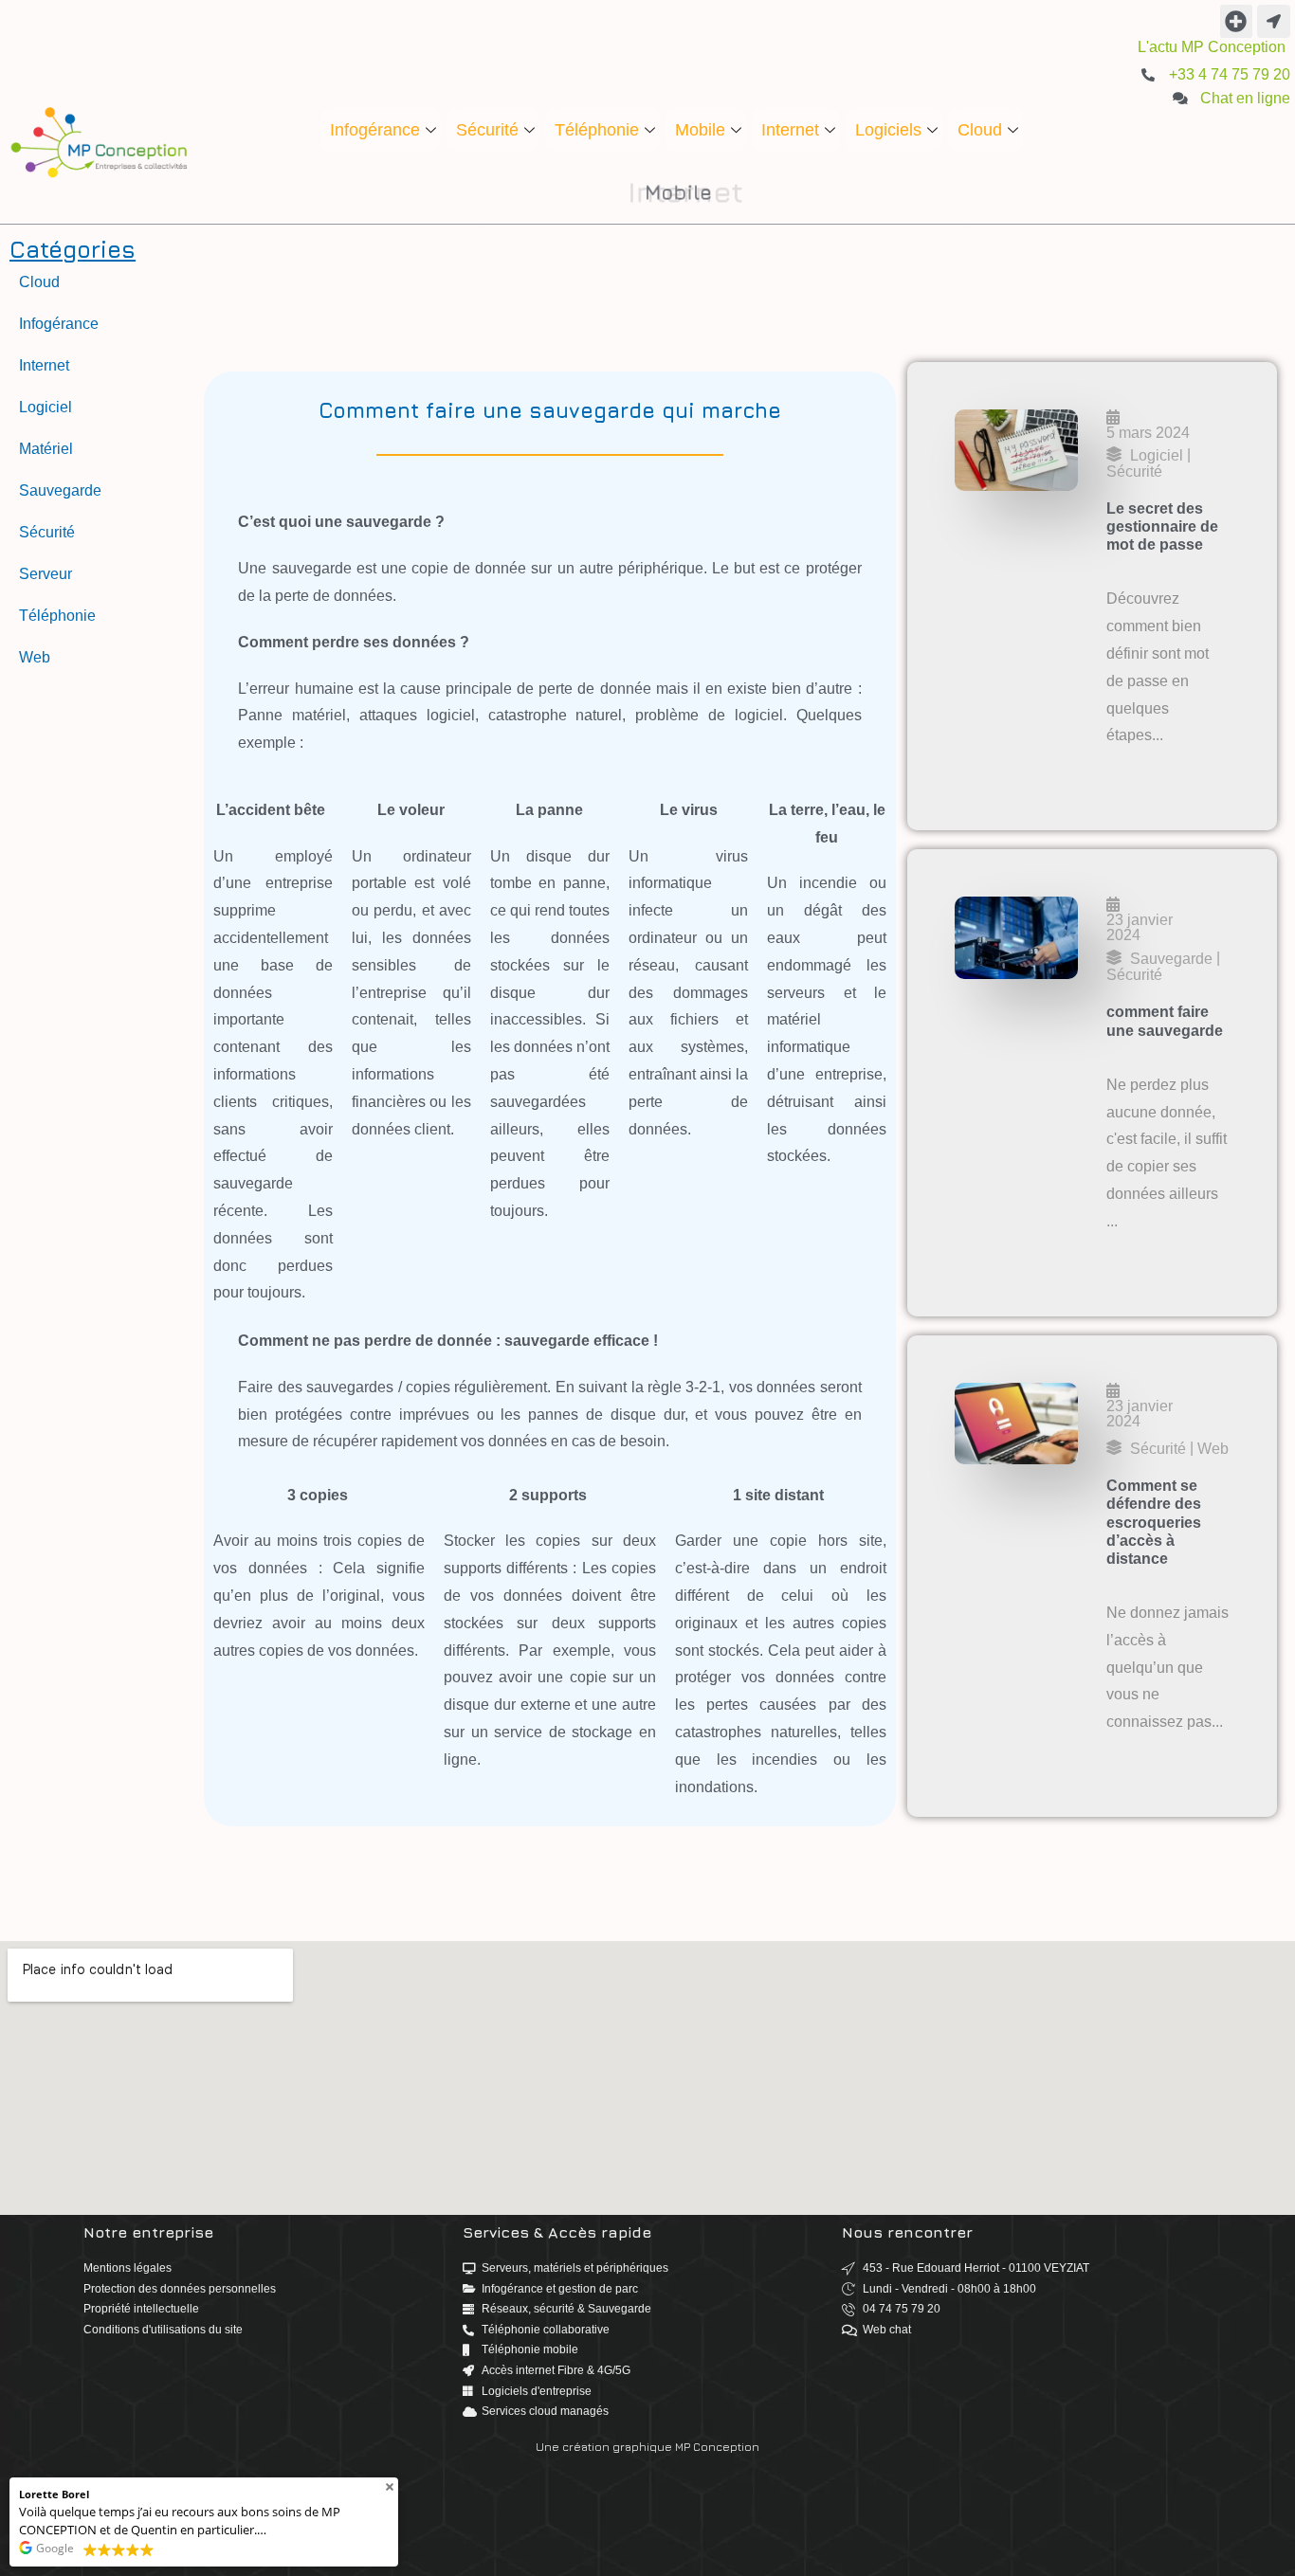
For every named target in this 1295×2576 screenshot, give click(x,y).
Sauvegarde (60, 490)
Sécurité (487, 130)
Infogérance (375, 130)
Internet (790, 130)
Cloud (980, 130)
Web (35, 657)
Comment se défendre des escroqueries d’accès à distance (1154, 1522)
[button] (1237, 21)
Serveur (46, 574)
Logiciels (888, 130)
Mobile (700, 130)
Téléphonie (597, 130)
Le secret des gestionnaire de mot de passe (1162, 526)
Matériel (46, 449)
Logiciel (46, 407)
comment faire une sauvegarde (1165, 1021)
